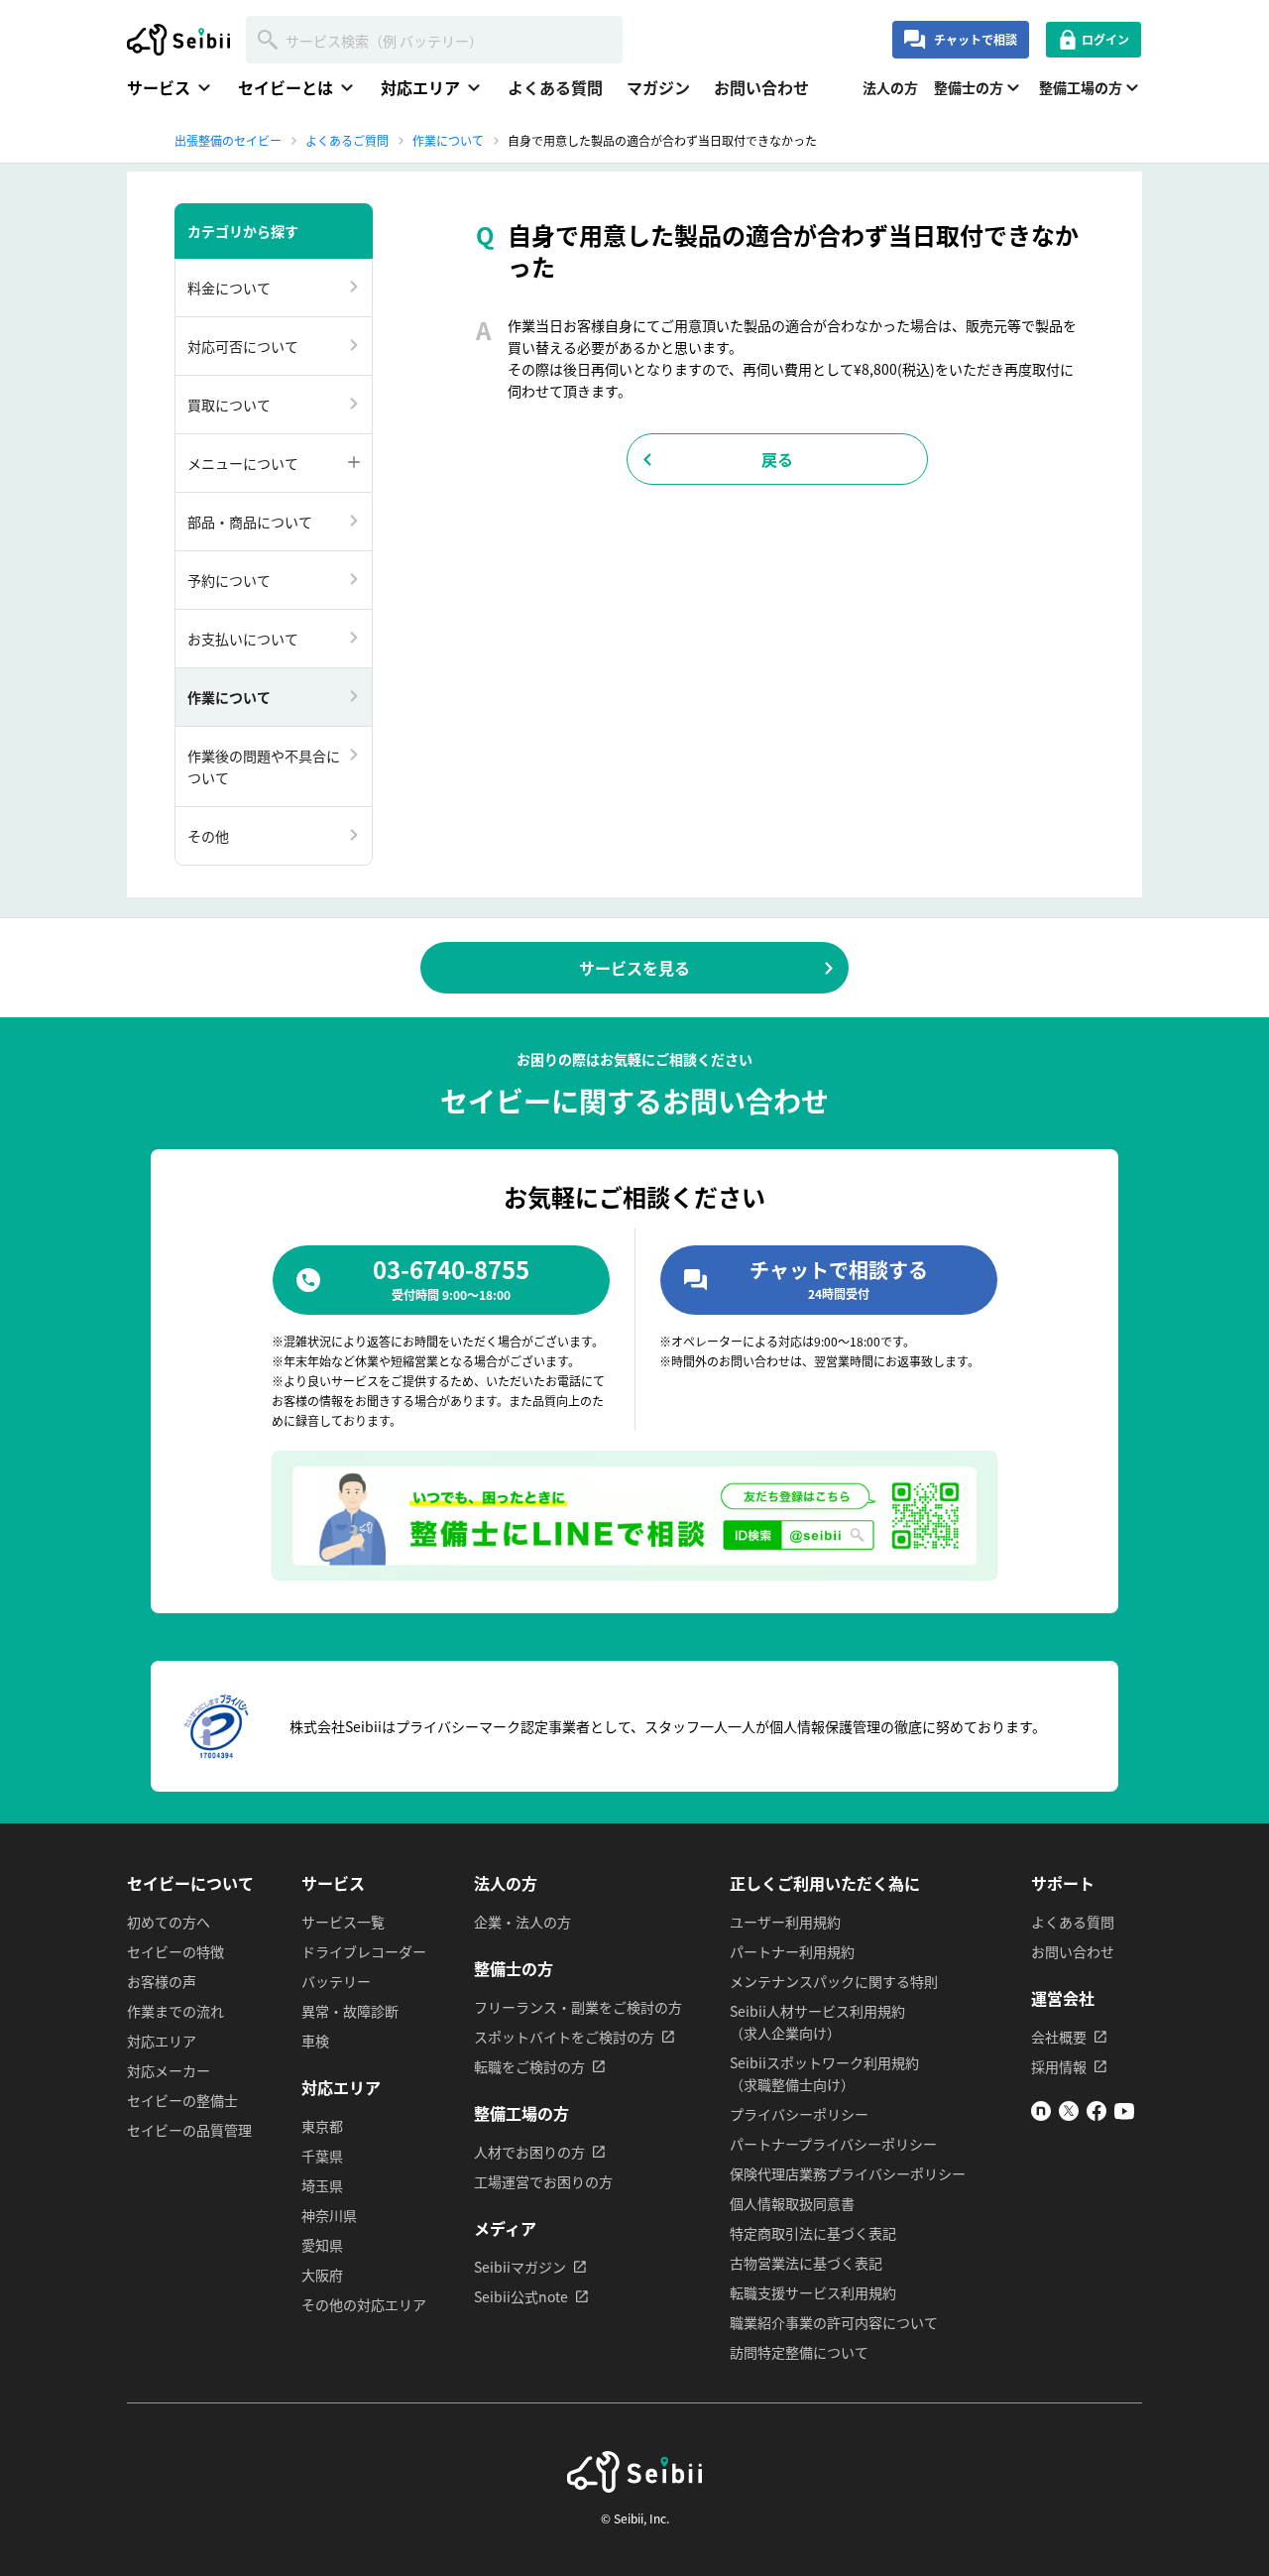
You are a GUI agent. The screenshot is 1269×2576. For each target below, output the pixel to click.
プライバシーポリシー (799, 2114)
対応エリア (162, 2041)
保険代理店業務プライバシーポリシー (848, 2173)
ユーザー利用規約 (785, 1922)
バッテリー (336, 1981)
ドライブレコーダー (364, 1951)
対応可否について (243, 346)
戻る (777, 459)
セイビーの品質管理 (189, 2130)
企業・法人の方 (522, 1922)
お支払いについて (243, 639)
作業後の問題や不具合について (264, 766)
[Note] (1041, 2115)
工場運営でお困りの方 (543, 2181)
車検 (315, 2041)
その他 (208, 836)
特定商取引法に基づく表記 (813, 2233)
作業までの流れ (175, 2011)
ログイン (1105, 39)
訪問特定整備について (799, 2352)
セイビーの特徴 (175, 1951)
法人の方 (890, 87)
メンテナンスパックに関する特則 (834, 1981)
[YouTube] (1124, 2115)
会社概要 (1059, 2037)
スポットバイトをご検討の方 (564, 2037)
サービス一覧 (343, 1922)
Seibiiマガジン (520, 2267)
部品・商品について (250, 522)
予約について (229, 580)
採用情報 (1059, 2066)
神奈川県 (329, 2215)
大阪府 (322, 2275)
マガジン (658, 87)
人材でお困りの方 (529, 2152)
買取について (229, 405)
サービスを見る (634, 968)
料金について (229, 288)
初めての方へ (169, 1922)
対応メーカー (169, 2070)
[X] (1069, 2115)
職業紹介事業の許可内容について (834, 2322)
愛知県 (322, 2245)
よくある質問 (555, 87)
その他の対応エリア (364, 2304)
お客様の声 (162, 1981)
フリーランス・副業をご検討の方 (578, 2007)
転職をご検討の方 (529, 2066)
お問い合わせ (761, 87)
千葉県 (322, 2156)
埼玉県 (322, 2185)
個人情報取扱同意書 (792, 2203)
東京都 (322, 2126)
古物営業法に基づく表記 (806, 2263)
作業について (229, 697)
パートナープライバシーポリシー (833, 2144)
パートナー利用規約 (792, 1951)
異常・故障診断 (350, 2011)
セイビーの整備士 (182, 2100)
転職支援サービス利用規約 (813, 2292)
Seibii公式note (521, 2296)
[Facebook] (1096, 2115)
